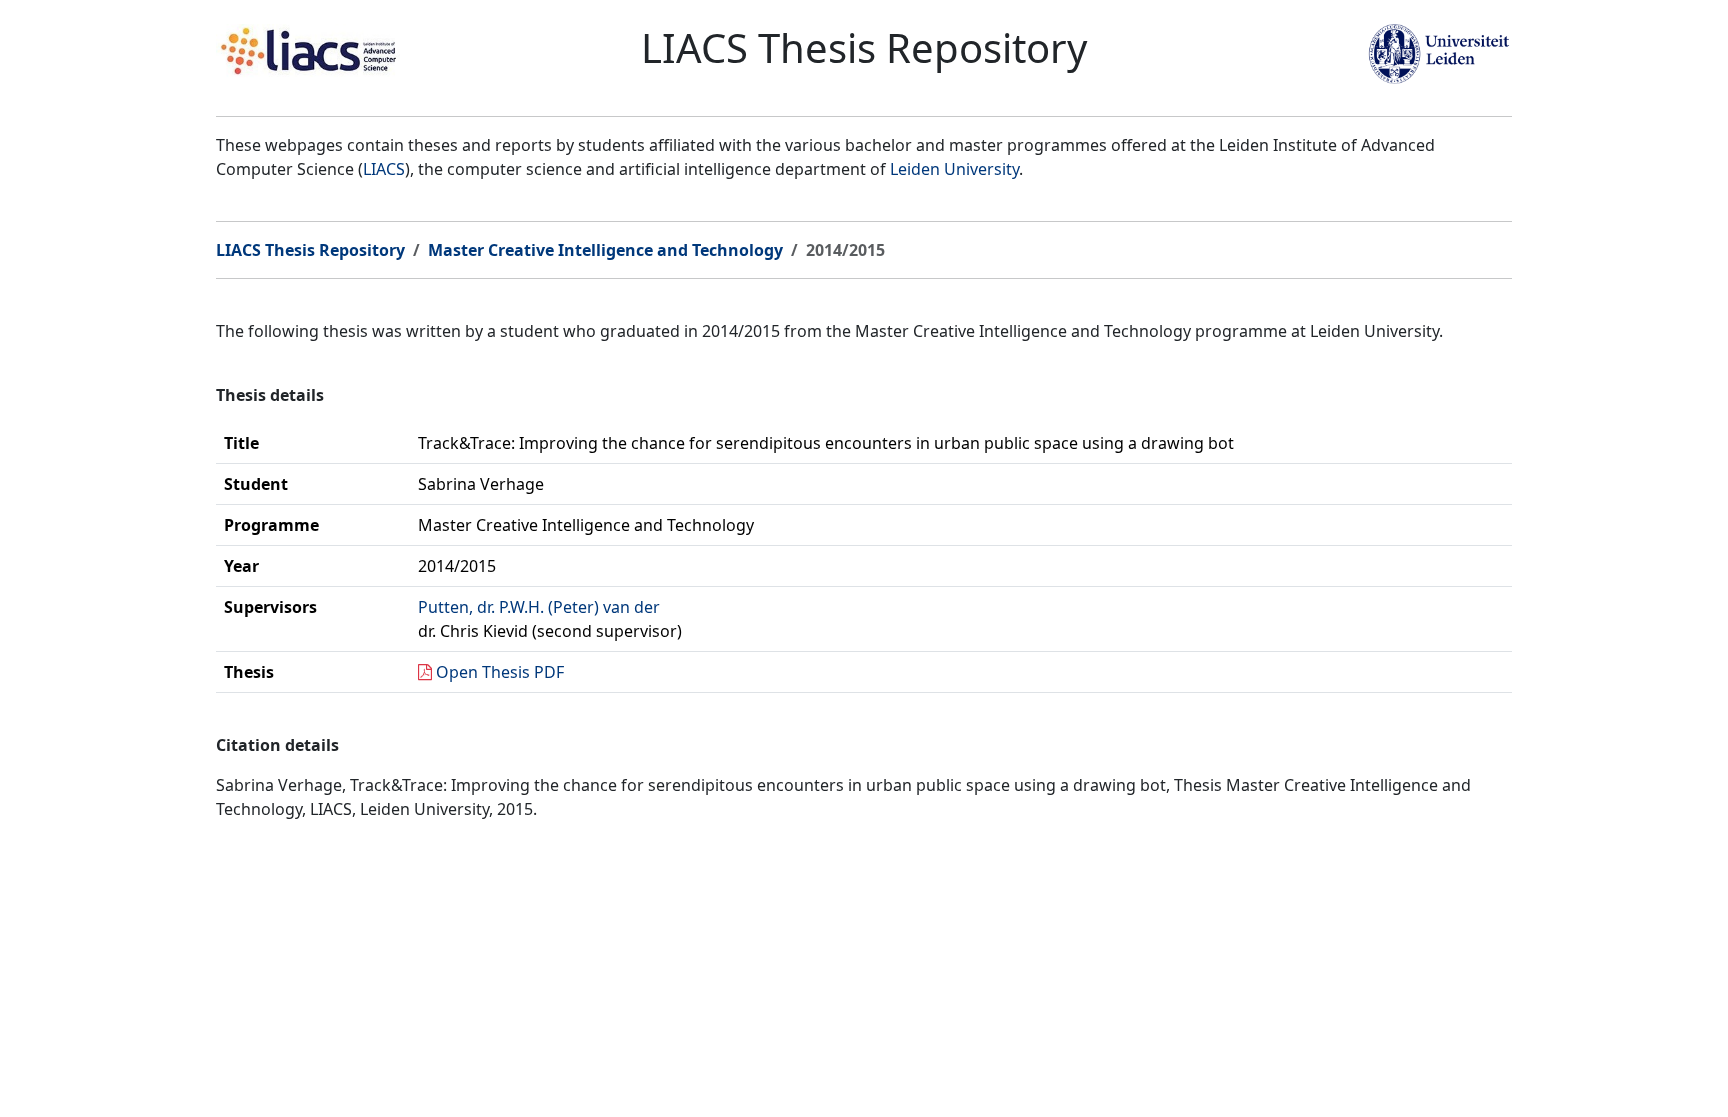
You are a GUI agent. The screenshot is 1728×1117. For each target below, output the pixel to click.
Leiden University (954, 169)
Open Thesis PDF (500, 672)
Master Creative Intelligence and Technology (605, 250)
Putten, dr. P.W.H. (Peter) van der (539, 607)
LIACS (384, 169)
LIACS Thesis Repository (310, 250)
